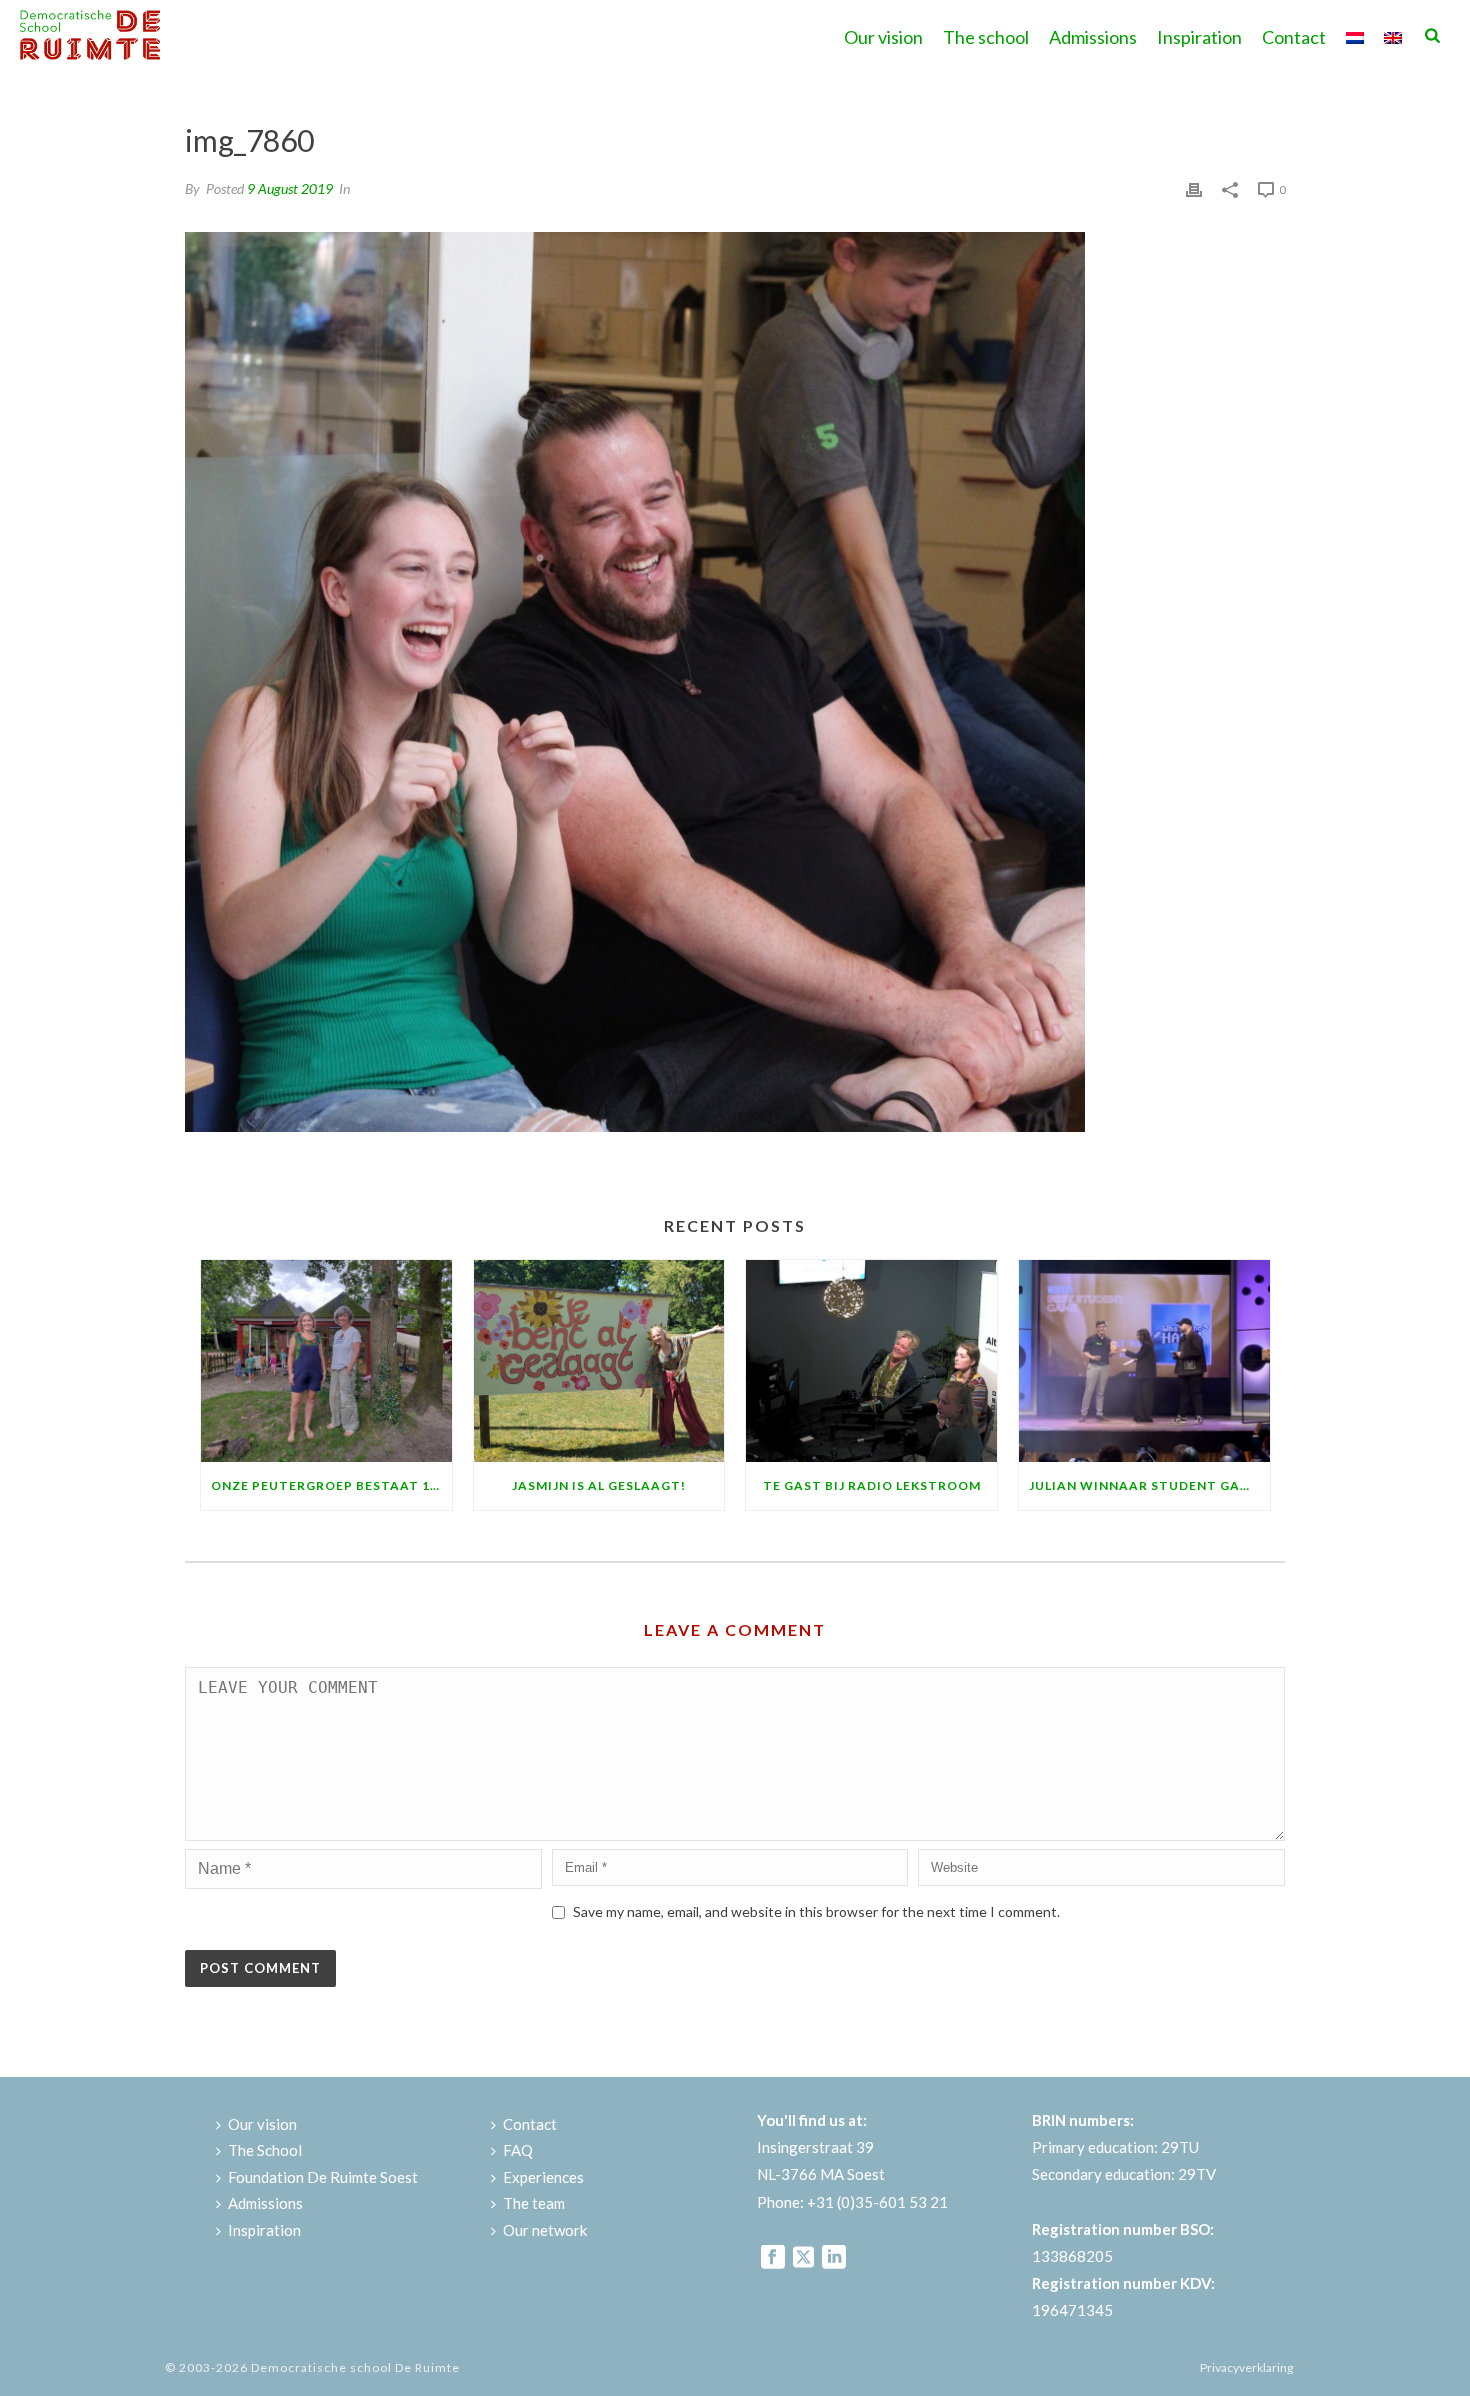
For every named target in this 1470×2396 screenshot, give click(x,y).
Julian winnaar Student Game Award (1149, 1485)
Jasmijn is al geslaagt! (599, 1485)
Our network (545, 2230)
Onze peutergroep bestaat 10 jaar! (331, 1485)
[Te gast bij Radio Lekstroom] (871, 1360)
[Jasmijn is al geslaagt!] (599, 1360)
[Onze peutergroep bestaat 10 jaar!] (326, 1360)
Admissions (1093, 37)
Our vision (883, 37)
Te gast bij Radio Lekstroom (872, 1485)
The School (265, 2150)
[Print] (1194, 187)
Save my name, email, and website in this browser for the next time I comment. (816, 1911)
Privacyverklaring (1246, 2367)
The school (986, 37)
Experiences (543, 2177)
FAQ (518, 2150)
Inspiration (1199, 37)
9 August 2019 (290, 188)
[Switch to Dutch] (1355, 35)
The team (534, 2203)
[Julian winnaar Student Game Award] (1144, 1360)
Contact (1294, 37)
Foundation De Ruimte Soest (323, 2177)
